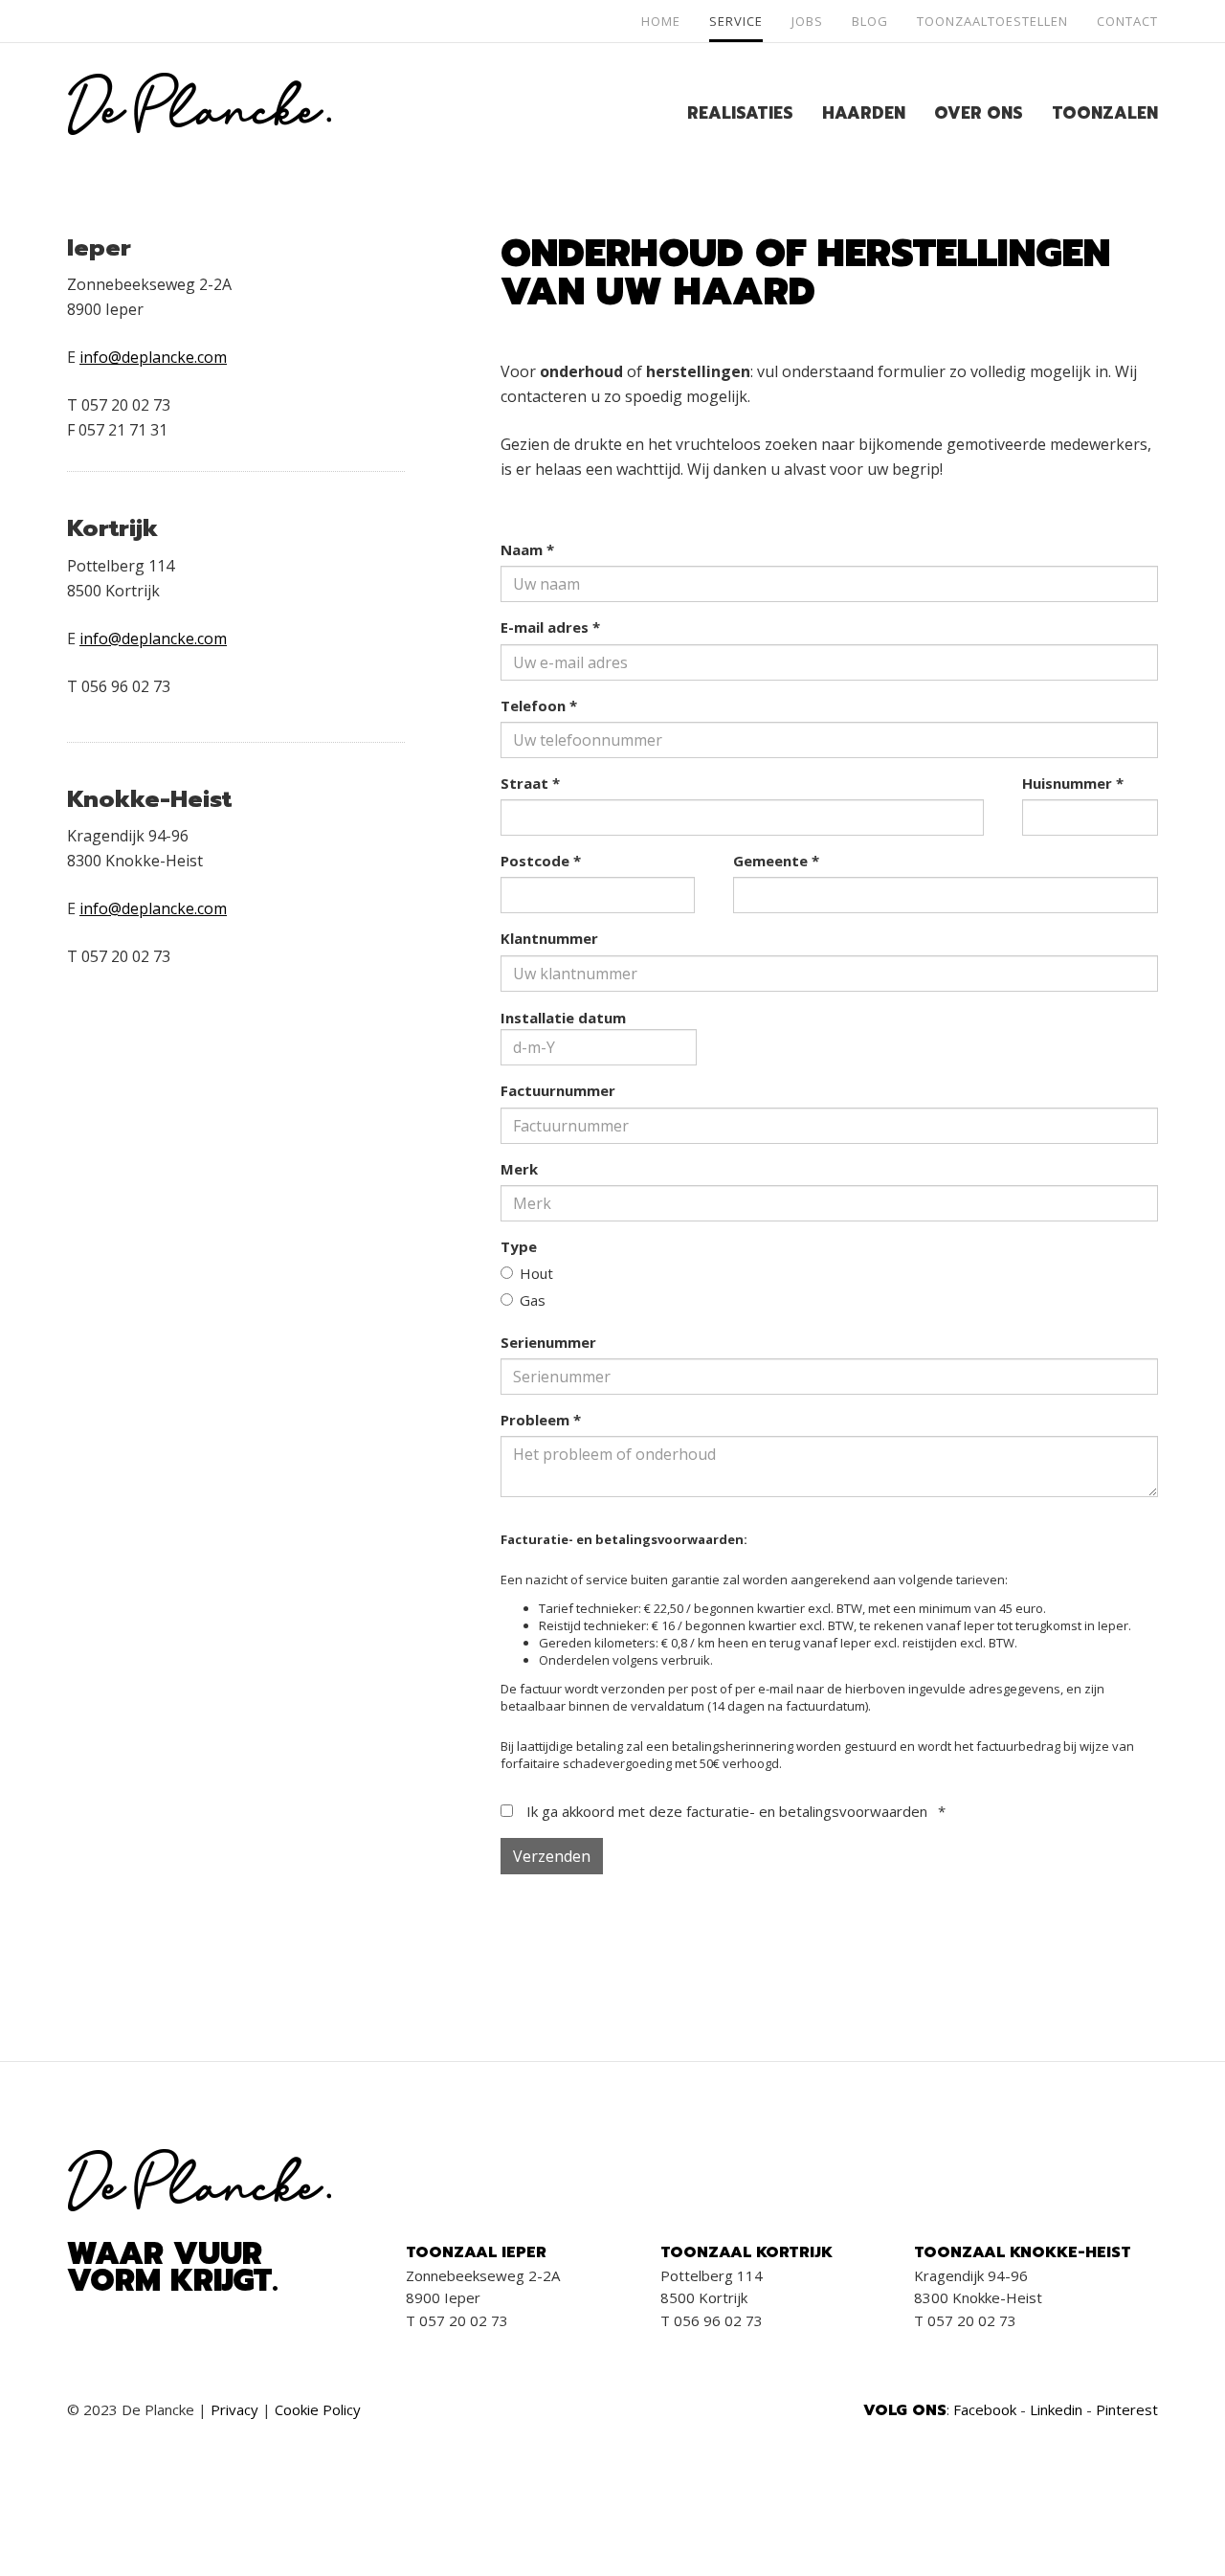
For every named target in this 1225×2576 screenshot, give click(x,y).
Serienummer (548, 1342)
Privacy (234, 2409)
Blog (870, 21)
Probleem (541, 1420)
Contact (1127, 21)
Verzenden (552, 1856)
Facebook (985, 2409)
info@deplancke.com (153, 357)
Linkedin (1056, 2409)
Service (736, 21)
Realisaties (740, 113)
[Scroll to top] (1165, 2516)
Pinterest (1127, 2409)
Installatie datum (563, 1018)
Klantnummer (549, 938)
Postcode (541, 861)
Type (519, 1246)
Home (661, 21)
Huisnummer (1073, 783)
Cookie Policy (318, 2409)
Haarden (864, 113)
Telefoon (539, 706)
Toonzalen (1105, 113)
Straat (530, 783)
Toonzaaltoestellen (992, 21)
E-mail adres (550, 627)
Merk (519, 1169)
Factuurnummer (558, 1090)
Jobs (807, 21)
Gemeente (776, 861)
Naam (527, 549)
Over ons (979, 113)
